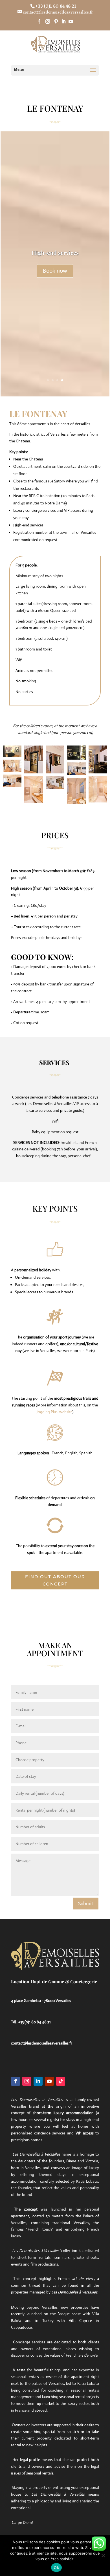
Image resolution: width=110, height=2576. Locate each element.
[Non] (103, 2555)
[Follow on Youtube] (49, 2081)
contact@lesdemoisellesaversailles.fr (42, 2043)
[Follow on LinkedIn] (38, 2081)
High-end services (55, 252)
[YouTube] (71, 21)
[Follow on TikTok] (61, 2081)
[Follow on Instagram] (27, 2081)
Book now (55, 271)
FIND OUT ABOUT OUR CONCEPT (55, 1580)
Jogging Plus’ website (54, 1412)
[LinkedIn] (63, 21)
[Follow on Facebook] (16, 2081)
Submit (86, 1904)
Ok (56, 2568)
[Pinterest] (56, 21)
